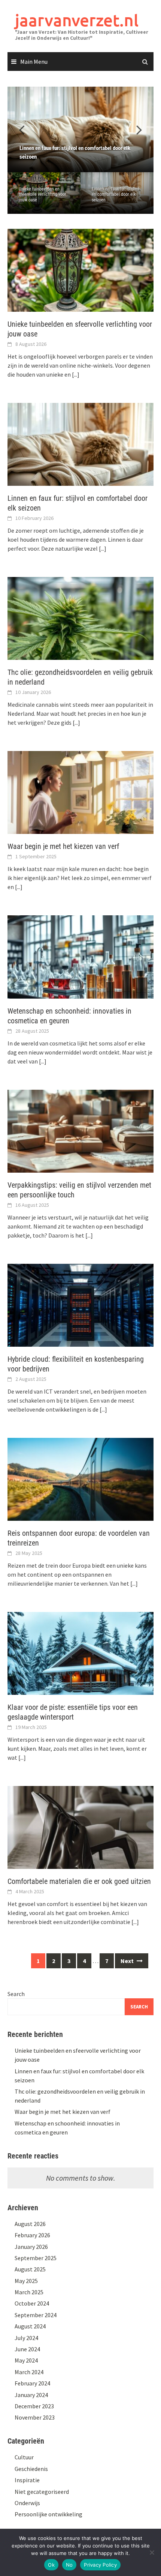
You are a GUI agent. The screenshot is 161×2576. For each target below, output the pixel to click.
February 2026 (32, 2235)
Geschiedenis (31, 2469)
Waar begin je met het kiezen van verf (63, 846)
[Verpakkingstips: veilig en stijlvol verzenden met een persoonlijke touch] (80, 1130)
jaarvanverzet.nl (77, 20)
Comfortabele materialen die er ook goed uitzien (79, 1881)
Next (128, 1961)
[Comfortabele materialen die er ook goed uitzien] (80, 1827)
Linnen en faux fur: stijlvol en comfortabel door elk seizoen (116, 195)
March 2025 (29, 2292)
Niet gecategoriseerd (42, 2492)
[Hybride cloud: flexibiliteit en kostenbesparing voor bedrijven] (80, 1304)
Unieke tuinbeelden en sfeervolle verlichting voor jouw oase (42, 195)
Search (16, 1994)
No (69, 2565)
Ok (51, 2565)
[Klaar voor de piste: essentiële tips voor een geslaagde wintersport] (80, 1652)
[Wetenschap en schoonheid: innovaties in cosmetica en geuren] (80, 956)
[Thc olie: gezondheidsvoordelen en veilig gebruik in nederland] (80, 618)
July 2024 (26, 2338)
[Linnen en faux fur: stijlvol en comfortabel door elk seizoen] (80, 129)
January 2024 (31, 2395)
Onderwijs (27, 2503)
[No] (152, 2552)
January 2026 (31, 2247)
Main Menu (34, 62)
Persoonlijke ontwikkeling (48, 2514)
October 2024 (32, 2303)
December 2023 (34, 2406)
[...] (76, 374)
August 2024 (30, 2326)
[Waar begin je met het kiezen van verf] (80, 792)
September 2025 (36, 2258)
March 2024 (29, 2372)
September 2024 (36, 2315)
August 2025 (30, 2269)
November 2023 (35, 2417)
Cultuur (24, 2457)
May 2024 (26, 2360)
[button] (135, 129)
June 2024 (27, 2349)
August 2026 (30, 2224)
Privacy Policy (100, 2565)
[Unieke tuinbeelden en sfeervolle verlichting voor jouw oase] (80, 269)
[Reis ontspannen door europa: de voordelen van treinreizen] (80, 1478)
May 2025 (26, 2281)
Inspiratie (27, 2480)
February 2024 (32, 2383)
